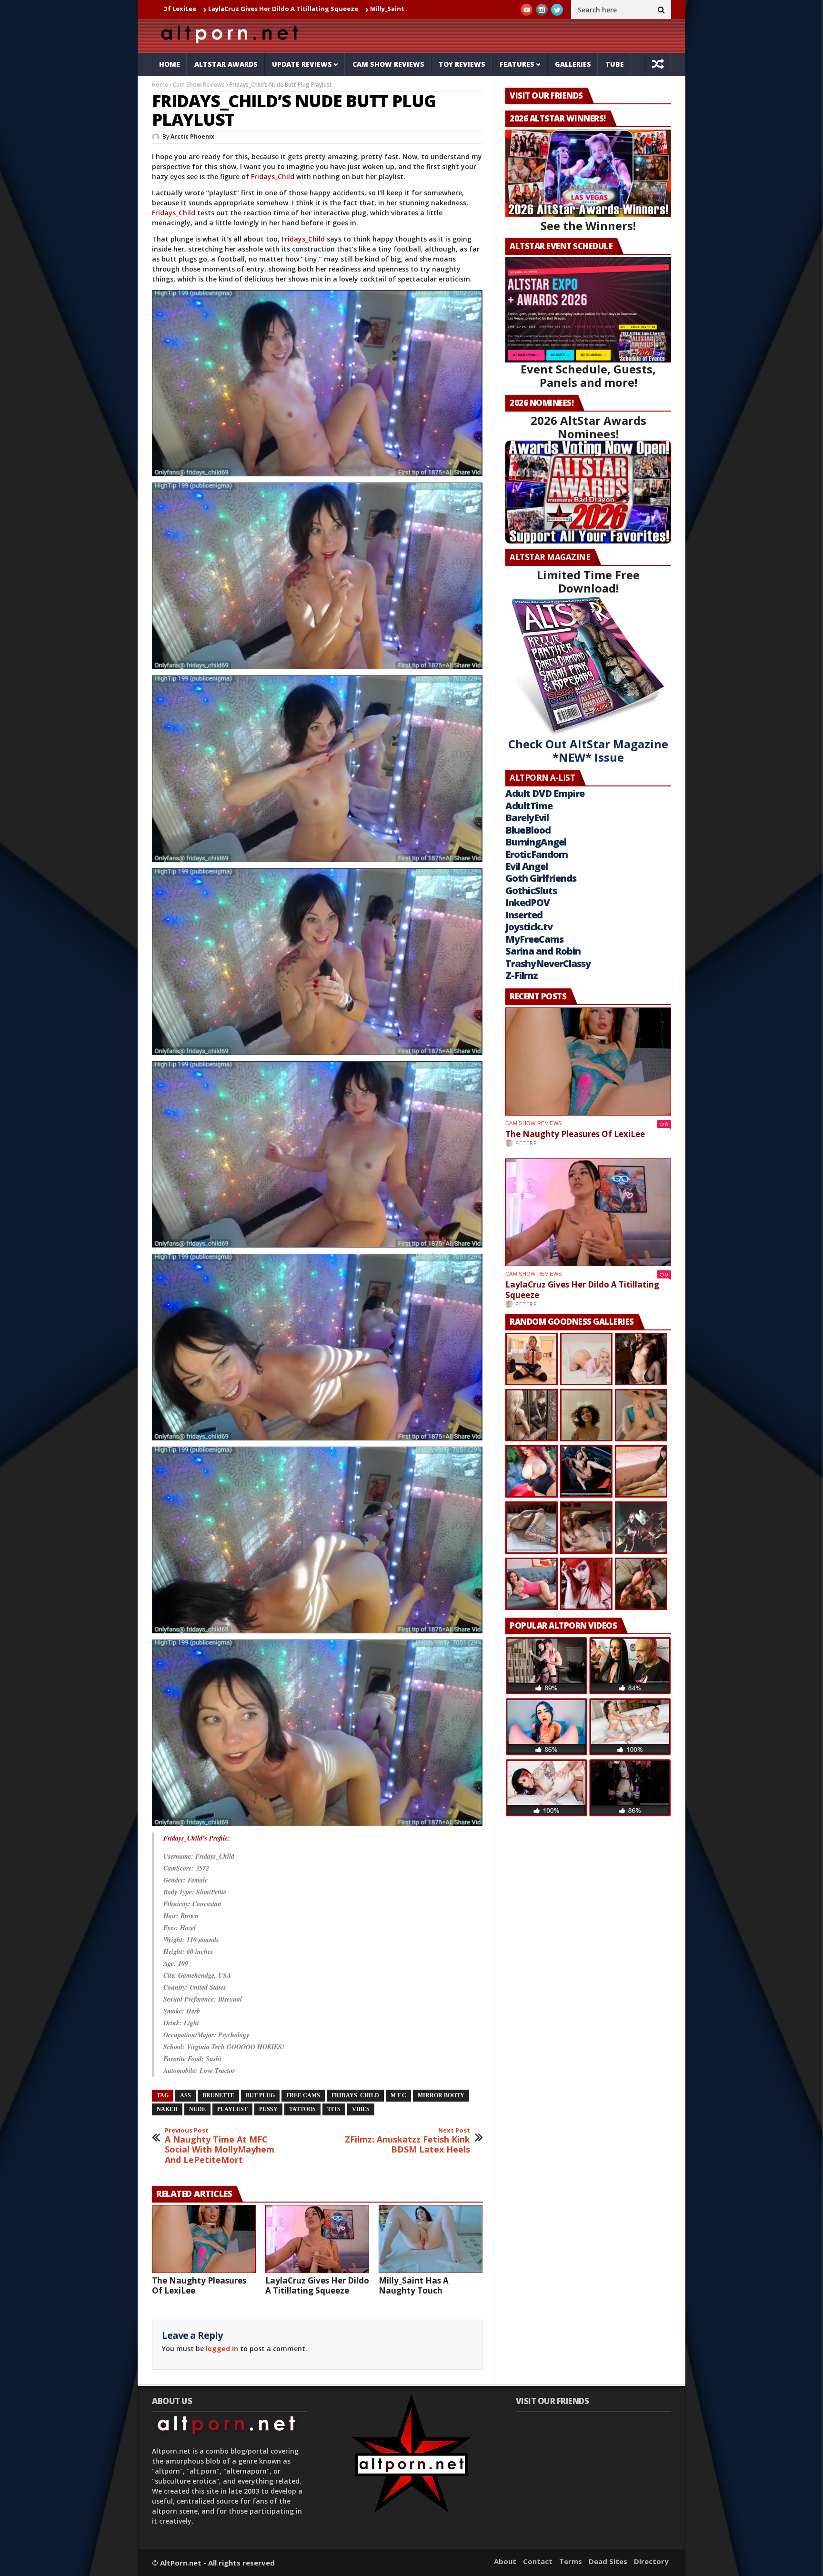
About (505, 2561)
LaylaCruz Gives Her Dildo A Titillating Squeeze (317, 2285)
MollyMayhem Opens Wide (372, 9)
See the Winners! (588, 226)
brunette (218, 2095)
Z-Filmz (522, 975)
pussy (268, 2109)
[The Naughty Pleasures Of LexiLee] (204, 2239)
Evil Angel (527, 866)
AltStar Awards (226, 64)
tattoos (302, 2109)
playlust (232, 2109)
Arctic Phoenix (192, 136)
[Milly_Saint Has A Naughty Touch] (431, 2239)
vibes (361, 2109)
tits (334, 2109)
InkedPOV (527, 902)
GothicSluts (531, 891)
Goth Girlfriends (541, 878)
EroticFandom (537, 854)
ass (186, 2095)
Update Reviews (302, 64)
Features (517, 64)
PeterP (526, 1143)
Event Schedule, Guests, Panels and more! (588, 376)
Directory (651, 2561)
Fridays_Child (273, 176)
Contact (538, 2561)
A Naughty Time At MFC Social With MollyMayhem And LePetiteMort (220, 2146)
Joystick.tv (529, 927)
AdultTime (529, 806)
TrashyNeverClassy (548, 963)
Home (170, 64)
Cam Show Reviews (388, 64)
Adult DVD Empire (545, 793)
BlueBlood (528, 830)
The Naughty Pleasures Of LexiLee (199, 2285)
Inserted (524, 915)
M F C (398, 2095)
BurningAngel (536, 842)
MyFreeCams (534, 939)
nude (197, 2109)
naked (167, 2109)
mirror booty (441, 2095)
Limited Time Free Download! (588, 581)
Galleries (573, 64)
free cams (303, 2095)
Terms (571, 2561)
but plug (260, 2095)
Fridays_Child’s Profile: (197, 1838)
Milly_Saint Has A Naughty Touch (266, 9)
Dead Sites (608, 2561)
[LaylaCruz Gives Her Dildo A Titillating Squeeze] (317, 2239)
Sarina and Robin (543, 951)
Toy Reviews (462, 64)
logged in (222, 2349)
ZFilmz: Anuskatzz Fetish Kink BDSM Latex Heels (407, 2141)
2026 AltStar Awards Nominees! (588, 427)
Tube (615, 64)
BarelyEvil (527, 818)
